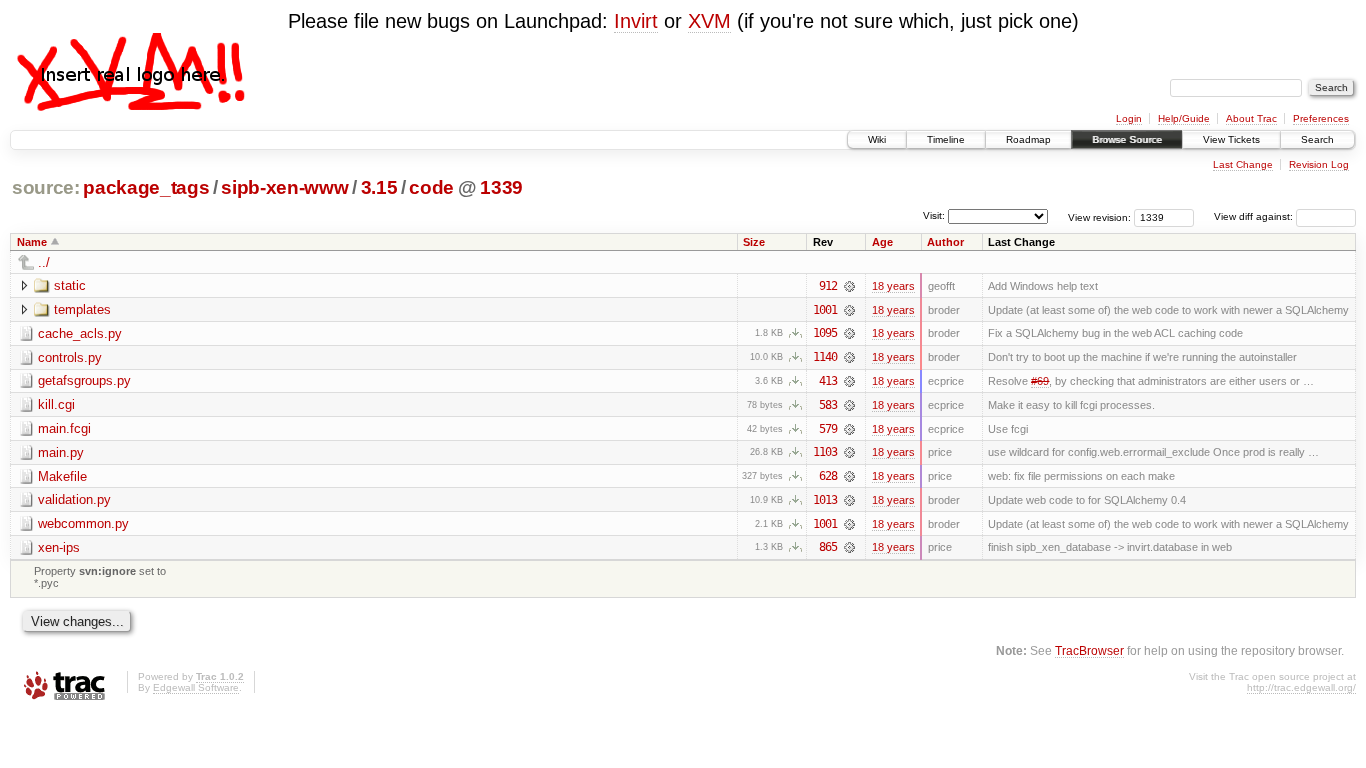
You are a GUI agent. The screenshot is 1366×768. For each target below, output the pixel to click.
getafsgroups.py (84, 380)
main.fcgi (64, 428)
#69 (1040, 381)
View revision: (1099, 216)
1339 (501, 187)
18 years (893, 286)
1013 (825, 500)
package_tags (146, 187)
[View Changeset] (849, 286)
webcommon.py (83, 523)
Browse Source (1127, 139)
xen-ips (59, 547)
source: (46, 187)
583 (828, 405)
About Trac (1251, 118)
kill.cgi (56, 404)
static (70, 285)
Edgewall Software (196, 687)
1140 (825, 357)
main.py (61, 452)
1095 (825, 333)
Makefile (62, 476)
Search (1317, 139)
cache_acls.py (80, 333)
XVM (709, 21)
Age (882, 242)
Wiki (877, 139)
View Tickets (1231, 139)
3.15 (379, 187)
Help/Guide (1184, 118)
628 (828, 476)
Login (1129, 118)
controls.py (70, 357)
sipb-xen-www (284, 187)
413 (828, 381)
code (431, 187)
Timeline (946, 139)
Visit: (934, 215)
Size (754, 242)
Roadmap (1028, 139)
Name (32, 242)
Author (945, 242)
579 (828, 429)
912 (828, 286)
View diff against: (1255, 216)
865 (828, 547)
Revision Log (1319, 164)
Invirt (636, 21)
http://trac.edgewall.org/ (1301, 687)
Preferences (1321, 118)
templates (82, 309)
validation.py (74, 499)
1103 (825, 452)
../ (44, 262)
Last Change (1243, 164)
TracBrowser (1089, 650)
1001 (825, 310)
